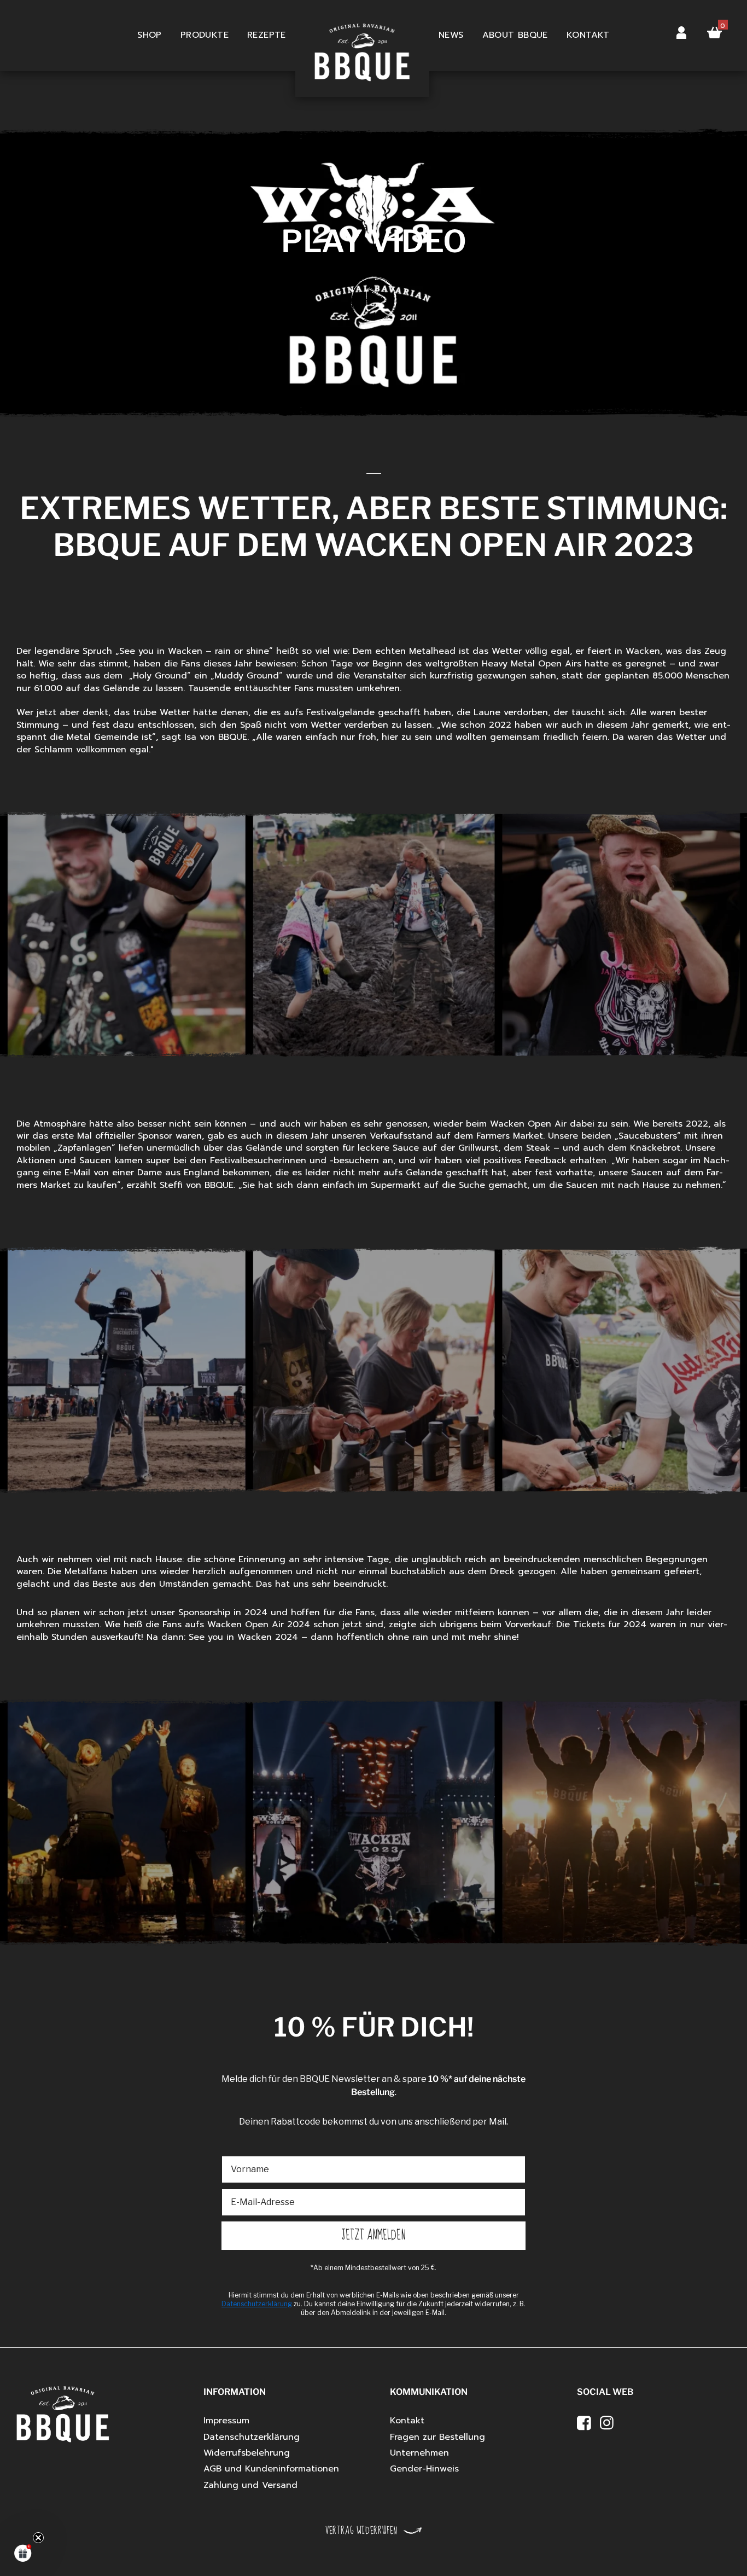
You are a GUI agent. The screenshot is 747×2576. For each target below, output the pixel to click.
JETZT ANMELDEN (374, 2235)
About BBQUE (515, 35)
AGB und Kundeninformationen (271, 2469)
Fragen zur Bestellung (437, 2437)
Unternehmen (419, 2453)
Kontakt (588, 35)
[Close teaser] (38, 2538)
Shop (150, 35)
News (451, 35)
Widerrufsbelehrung (247, 2453)
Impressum (226, 2421)
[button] (23, 2553)
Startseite (362, 36)
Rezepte (267, 35)
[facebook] (584, 2423)
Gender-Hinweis (424, 2469)
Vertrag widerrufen (361, 2531)
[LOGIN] (681, 30)
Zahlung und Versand (250, 2485)
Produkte (205, 35)
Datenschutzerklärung (252, 2437)
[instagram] (607, 2423)
